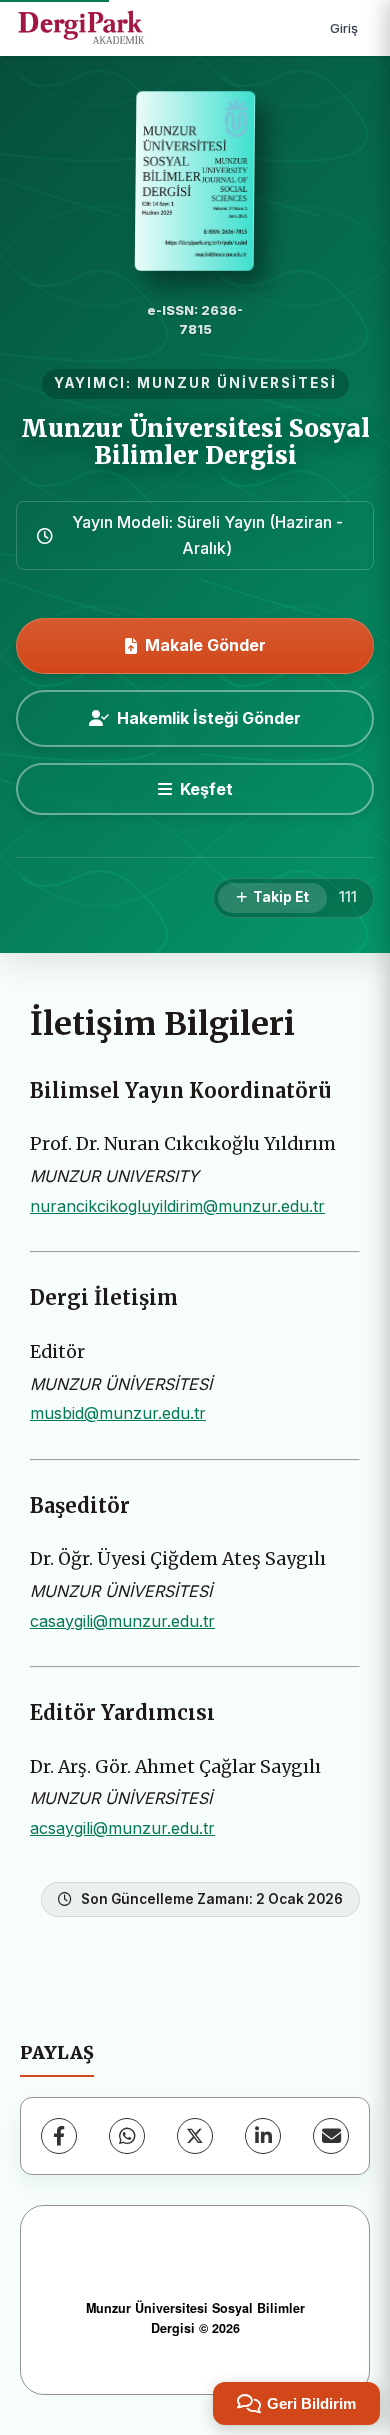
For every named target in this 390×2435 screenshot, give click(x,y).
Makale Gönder (205, 645)
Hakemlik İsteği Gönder (209, 718)
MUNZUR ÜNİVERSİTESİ (237, 383)
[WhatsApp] (127, 2136)
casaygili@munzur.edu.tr (122, 1621)
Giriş (344, 28)
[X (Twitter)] (195, 2136)
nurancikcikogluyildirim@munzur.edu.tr (177, 1206)
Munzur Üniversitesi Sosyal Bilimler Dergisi (195, 441)
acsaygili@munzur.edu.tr (122, 1828)
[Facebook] (59, 2136)
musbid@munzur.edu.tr (118, 1413)
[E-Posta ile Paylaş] (331, 2136)
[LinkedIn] (263, 2136)
